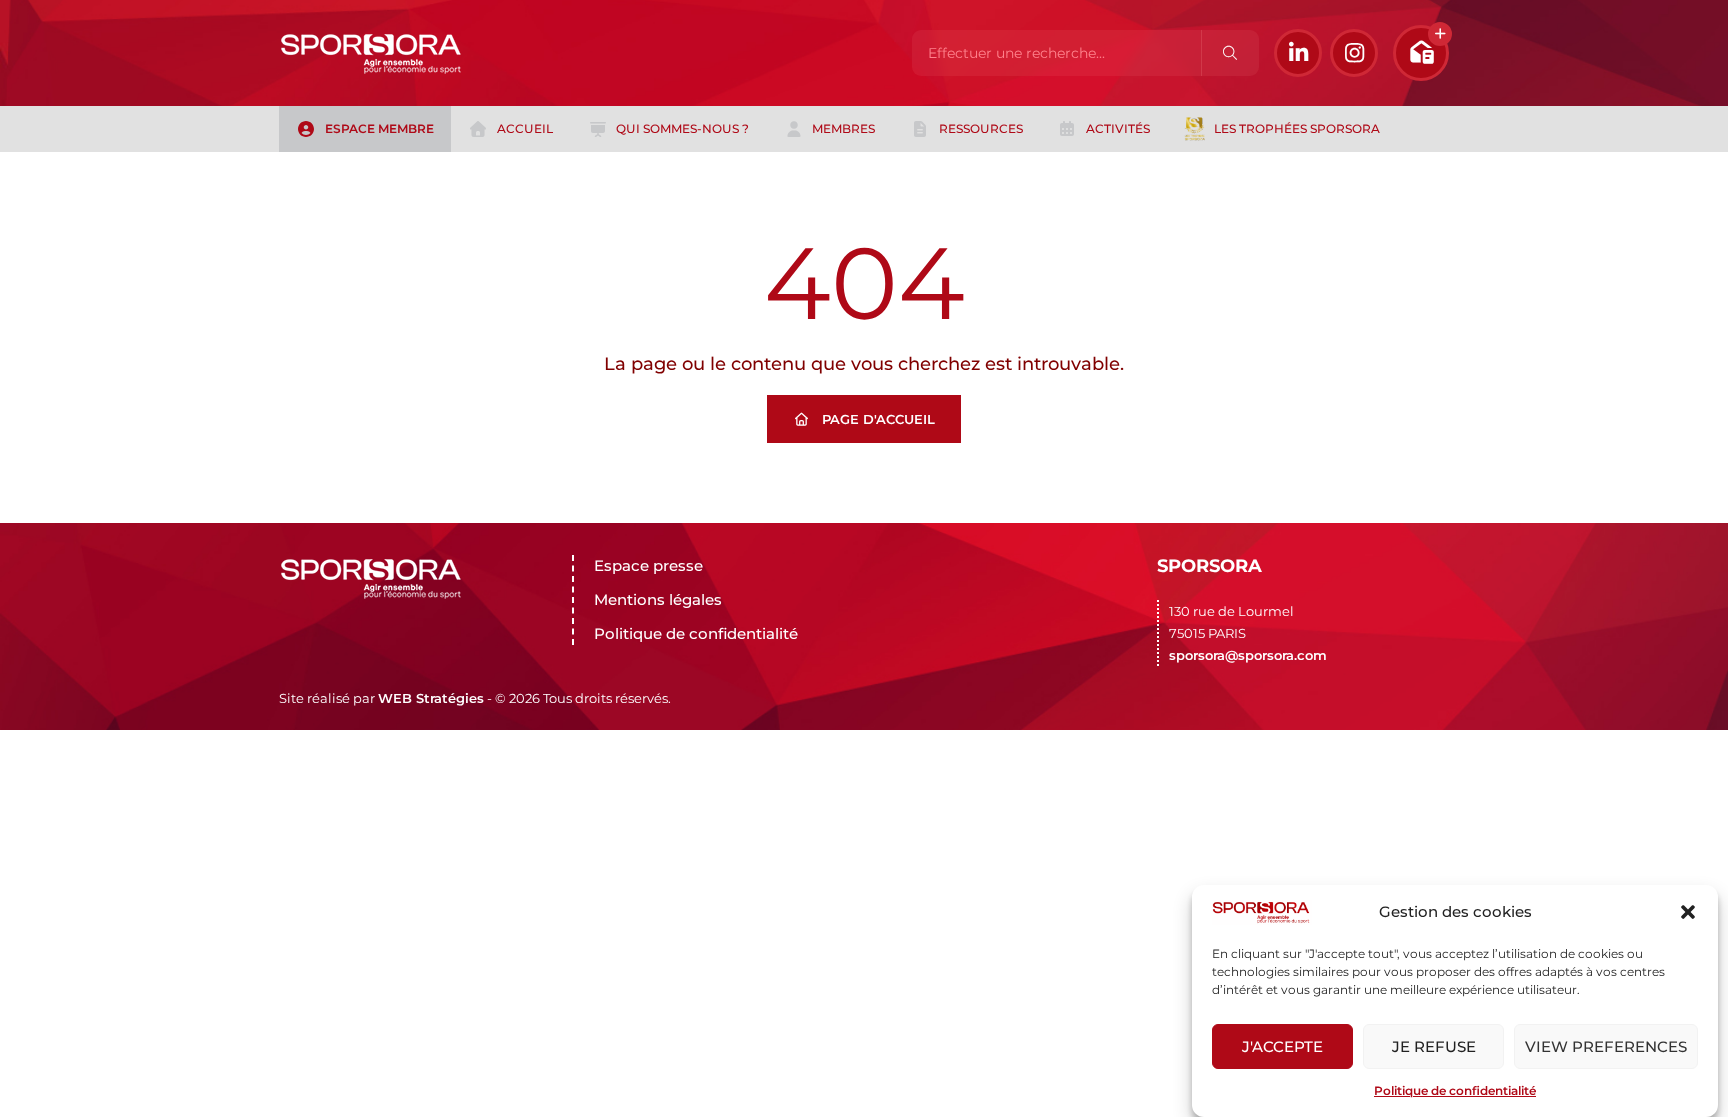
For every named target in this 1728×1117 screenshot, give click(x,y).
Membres (843, 128)
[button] (1688, 912)
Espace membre (379, 128)
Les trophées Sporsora (1297, 128)
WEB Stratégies (431, 698)
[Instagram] (1354, 53)
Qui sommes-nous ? (682, 128)
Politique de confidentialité (1455, 1090)
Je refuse (1434, 1046)
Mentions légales (658, 599)
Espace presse (648, 565)
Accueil (525, 128)
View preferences (1606, 1046)
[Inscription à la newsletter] (1421, 53)
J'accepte (1282, 1046)
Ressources (981, 128)
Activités (1118, 128)
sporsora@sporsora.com (1248, 655)
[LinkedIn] (1298, 53)
